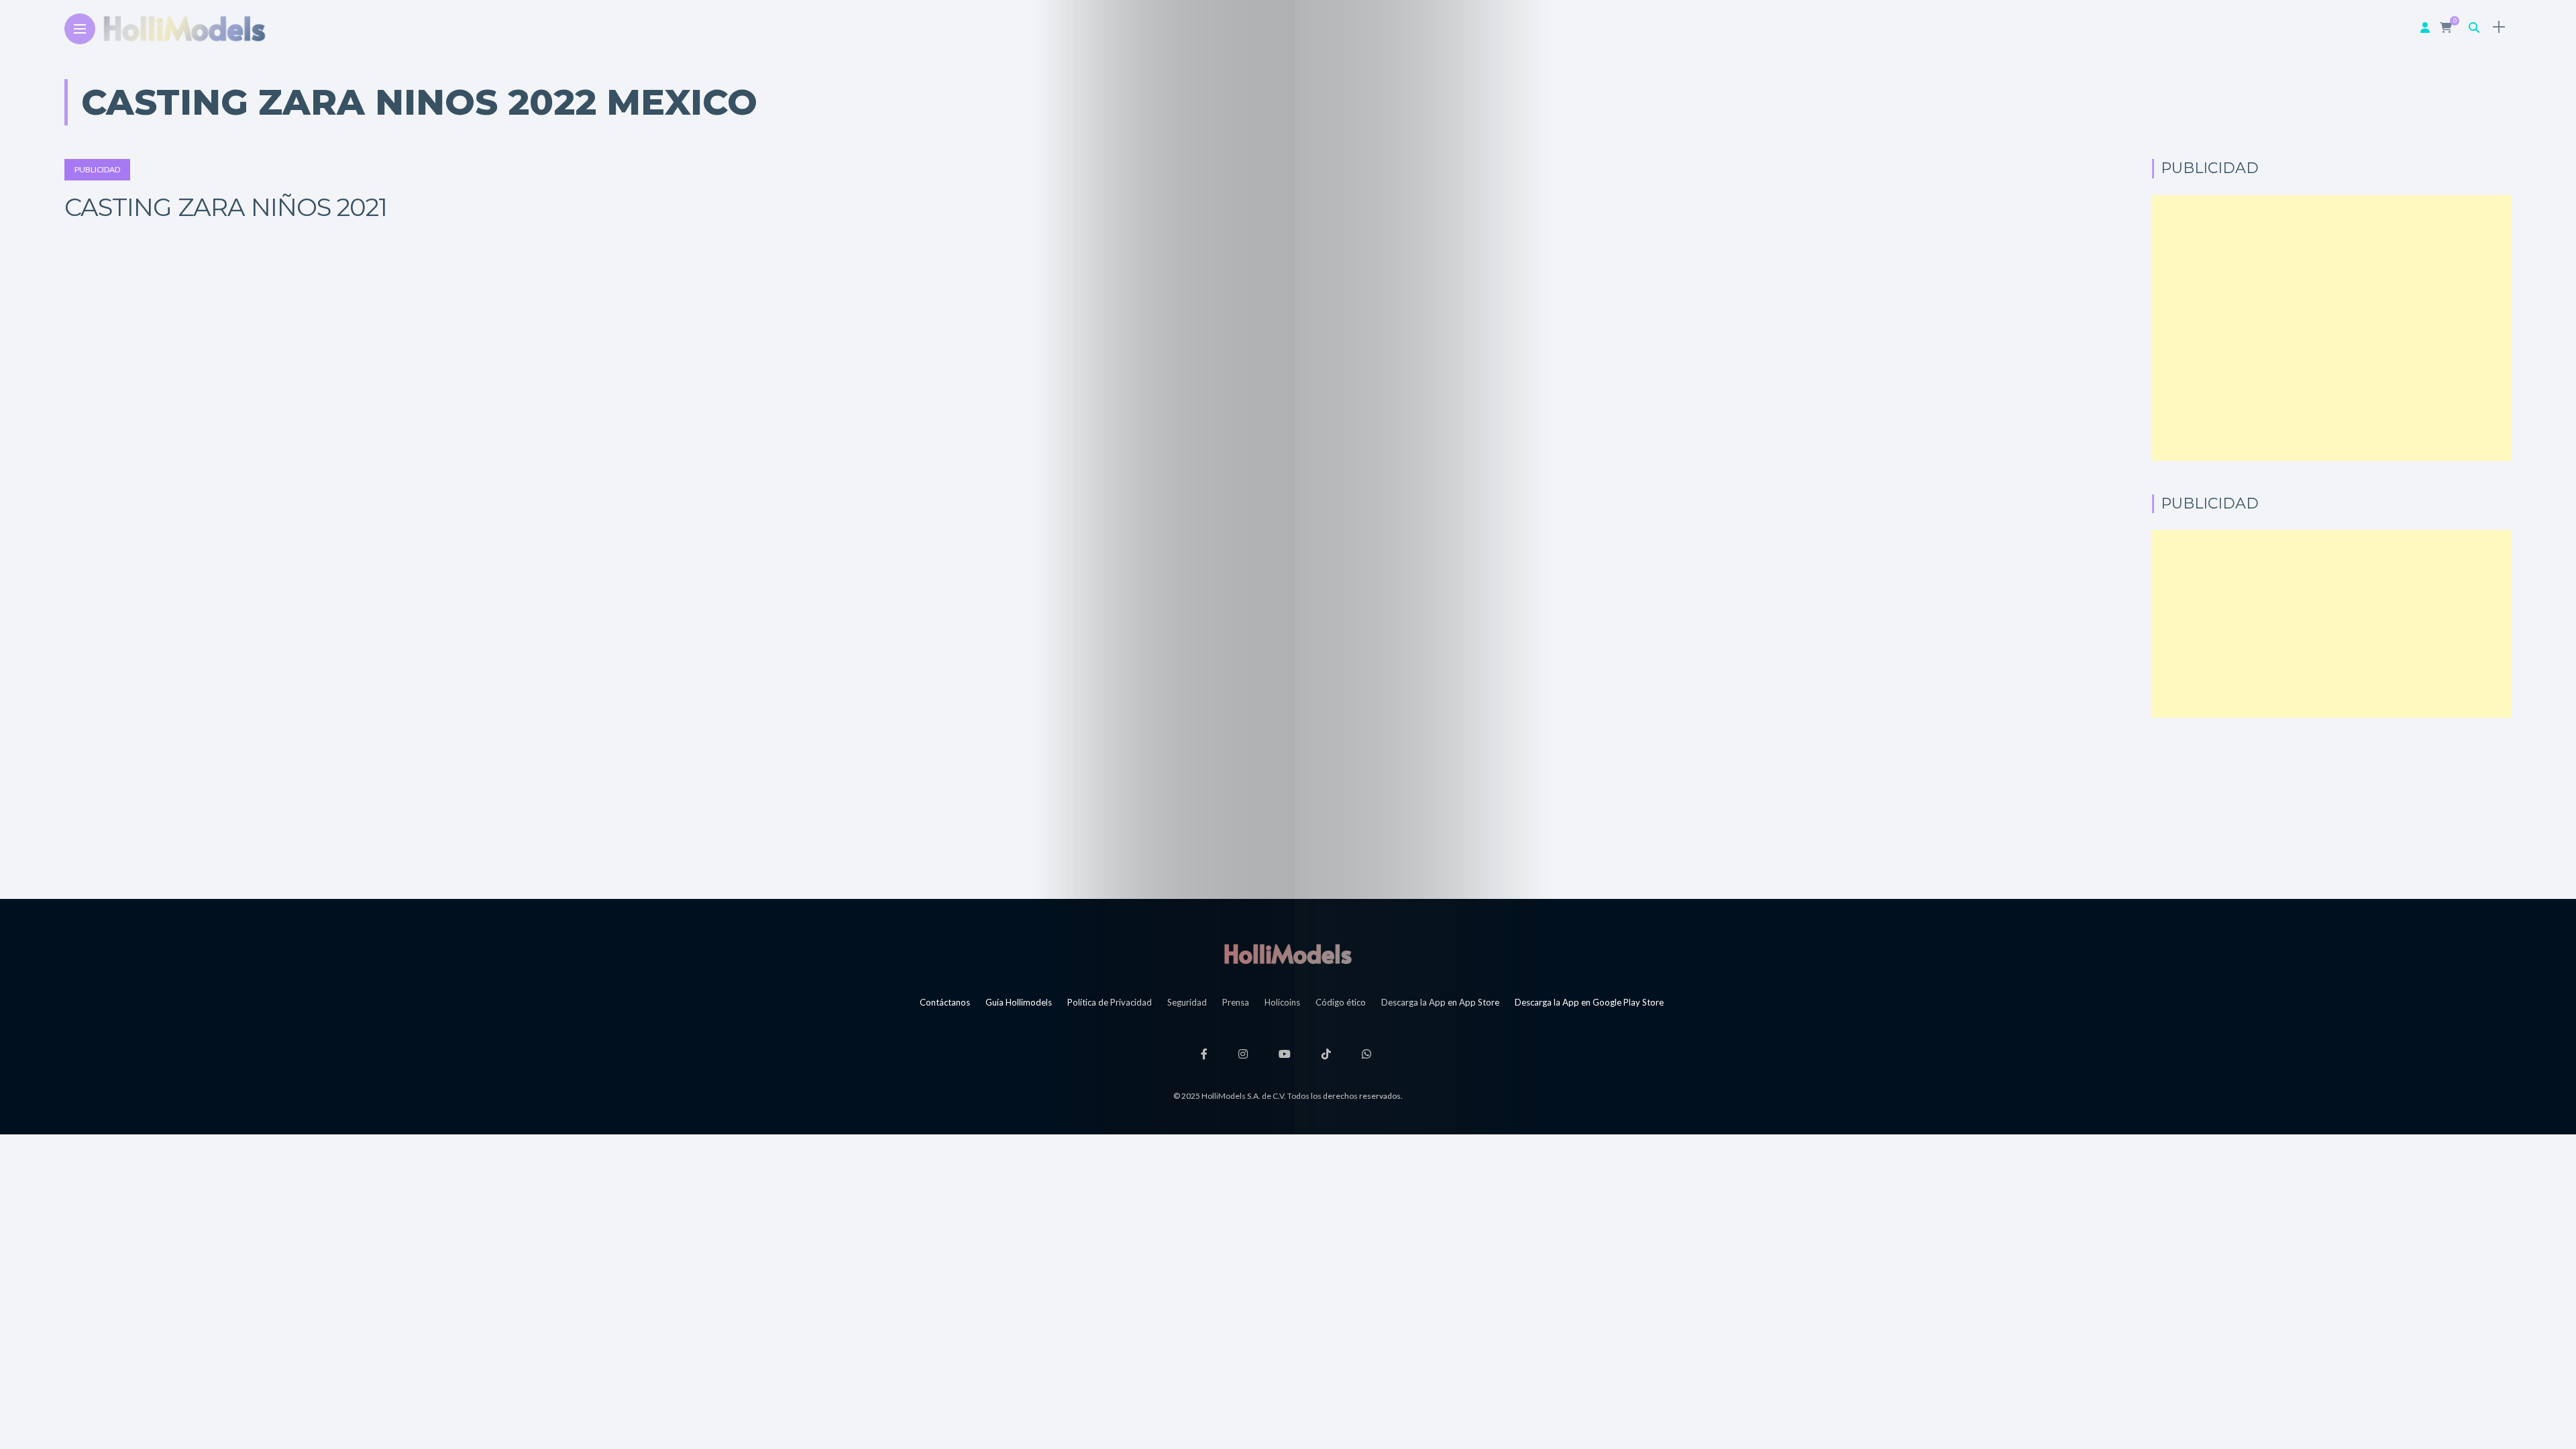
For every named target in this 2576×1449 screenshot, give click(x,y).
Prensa (1236, 1002)
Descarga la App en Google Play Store (1589, 1002)
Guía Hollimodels (1019, 1002)
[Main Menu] (80, 29)
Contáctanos (945, 1002)
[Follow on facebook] (1206, 1054)
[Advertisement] (2332, 328)
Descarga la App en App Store (1440, 1002)
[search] (2474, 27)
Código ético (1341, 1002)
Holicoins (1282, 1002)
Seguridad (1187, 1002)
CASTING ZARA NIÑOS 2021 (226, 207)
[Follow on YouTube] (1287, 1054)
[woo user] (2425, 27)
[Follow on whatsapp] (1368, 1054)
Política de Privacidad (1110, 1002)
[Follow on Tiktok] (1328, 1054)
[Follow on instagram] (1245, 1054)
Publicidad (97, 169)
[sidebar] (2499, 27)
